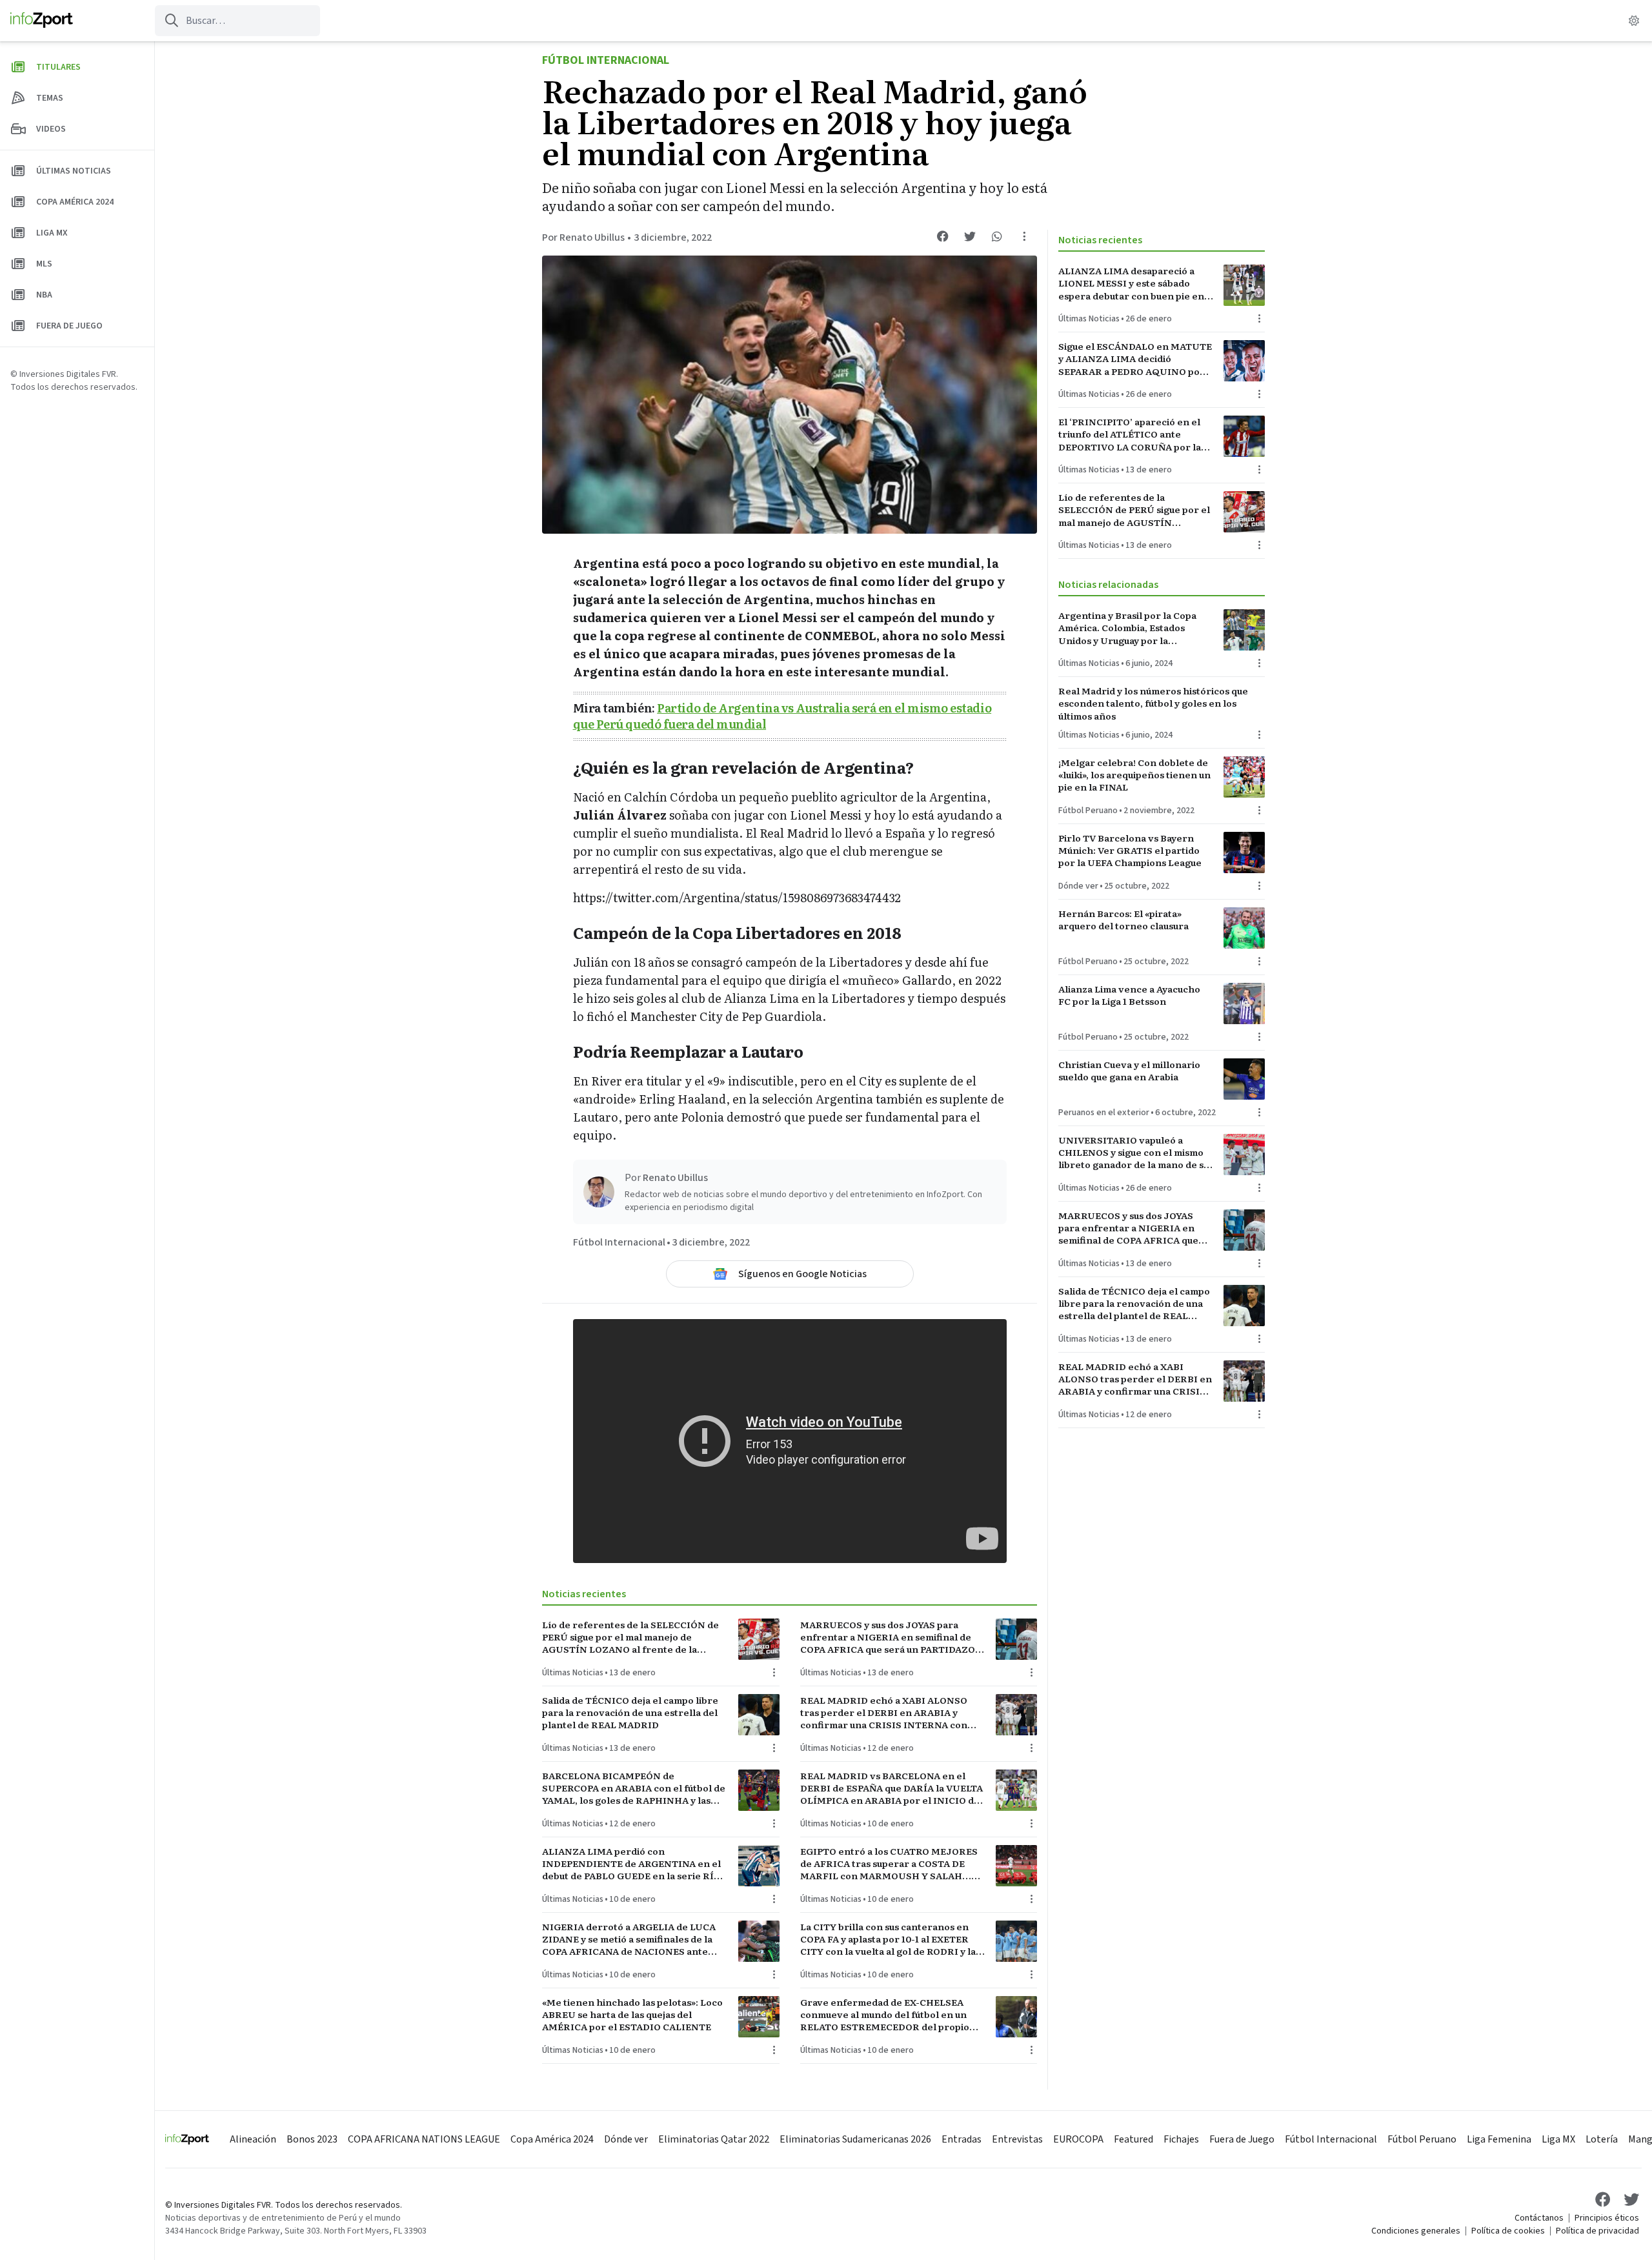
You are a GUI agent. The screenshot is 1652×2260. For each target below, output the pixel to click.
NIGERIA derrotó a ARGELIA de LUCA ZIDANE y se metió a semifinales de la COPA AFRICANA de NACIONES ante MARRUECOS (629, 1939)
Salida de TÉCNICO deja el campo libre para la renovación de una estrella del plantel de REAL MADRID (630, 1713)
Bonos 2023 (312, 2139)
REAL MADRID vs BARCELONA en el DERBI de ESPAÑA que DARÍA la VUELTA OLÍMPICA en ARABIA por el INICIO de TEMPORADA (891, 1788)
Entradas (962, 2139)
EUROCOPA (1078, 2139)
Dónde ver (1078, 886)
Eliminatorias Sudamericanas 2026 (855, 2139)
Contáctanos (1539, 2218)
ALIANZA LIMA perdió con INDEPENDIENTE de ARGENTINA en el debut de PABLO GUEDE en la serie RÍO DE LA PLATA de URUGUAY (631, 1864)
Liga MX (1558, 2139)
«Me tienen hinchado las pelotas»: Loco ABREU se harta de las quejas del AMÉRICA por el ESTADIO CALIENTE (632, 2015)
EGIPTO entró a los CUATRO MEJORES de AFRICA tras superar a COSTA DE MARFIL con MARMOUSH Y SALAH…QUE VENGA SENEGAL (889, 1864)
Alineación (253, 2139)
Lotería (1602, 2139)
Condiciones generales (1416, 2231)
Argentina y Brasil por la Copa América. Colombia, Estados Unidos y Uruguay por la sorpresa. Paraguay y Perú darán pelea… (1133, 628)
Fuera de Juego (1242, 2139)
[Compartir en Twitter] (970, 236)
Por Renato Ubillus (583, 237)
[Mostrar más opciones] (1024, 236)
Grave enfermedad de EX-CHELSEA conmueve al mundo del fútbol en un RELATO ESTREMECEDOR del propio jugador (885, 2015)
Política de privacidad (1597, 2231)
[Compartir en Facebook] (943, 236)
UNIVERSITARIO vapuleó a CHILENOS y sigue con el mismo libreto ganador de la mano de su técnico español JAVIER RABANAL (1133, 1153)
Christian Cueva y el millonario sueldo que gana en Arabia (1129, 1071)
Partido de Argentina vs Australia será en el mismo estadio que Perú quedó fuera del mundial (782, 716)
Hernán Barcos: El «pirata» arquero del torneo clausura (1123, 920)
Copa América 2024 (552, 2139)
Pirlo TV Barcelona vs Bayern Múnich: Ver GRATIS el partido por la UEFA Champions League (1130, 851)
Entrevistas (1017, 2139)
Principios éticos (1607, 2218)
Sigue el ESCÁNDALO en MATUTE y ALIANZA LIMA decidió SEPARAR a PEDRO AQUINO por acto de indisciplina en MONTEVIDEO (1135, 359)
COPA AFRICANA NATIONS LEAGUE (424, 2139)
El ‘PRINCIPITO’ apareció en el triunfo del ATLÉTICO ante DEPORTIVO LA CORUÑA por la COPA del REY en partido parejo (1131, 434)
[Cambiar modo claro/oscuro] (1634, 21)
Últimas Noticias (573, 1673)
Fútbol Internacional (606, 60)
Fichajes (1181, 2139)
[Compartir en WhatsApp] (997, 236)
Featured (1133, 2139)
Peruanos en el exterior (1104, 1113)
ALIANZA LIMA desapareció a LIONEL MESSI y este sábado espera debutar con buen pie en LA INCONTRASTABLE (1131, 283)
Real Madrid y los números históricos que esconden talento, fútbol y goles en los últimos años (1153, 703)
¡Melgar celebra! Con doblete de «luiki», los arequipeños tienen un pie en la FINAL (1134, 775)
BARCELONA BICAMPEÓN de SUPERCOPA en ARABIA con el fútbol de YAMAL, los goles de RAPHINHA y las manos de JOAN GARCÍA (634, 1788)
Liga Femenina (1499, 2139)
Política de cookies (1508, 2231)
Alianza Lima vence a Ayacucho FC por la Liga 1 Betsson (1129, 995)
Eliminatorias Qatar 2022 (714, 2139)
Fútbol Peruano (1088, 811)
